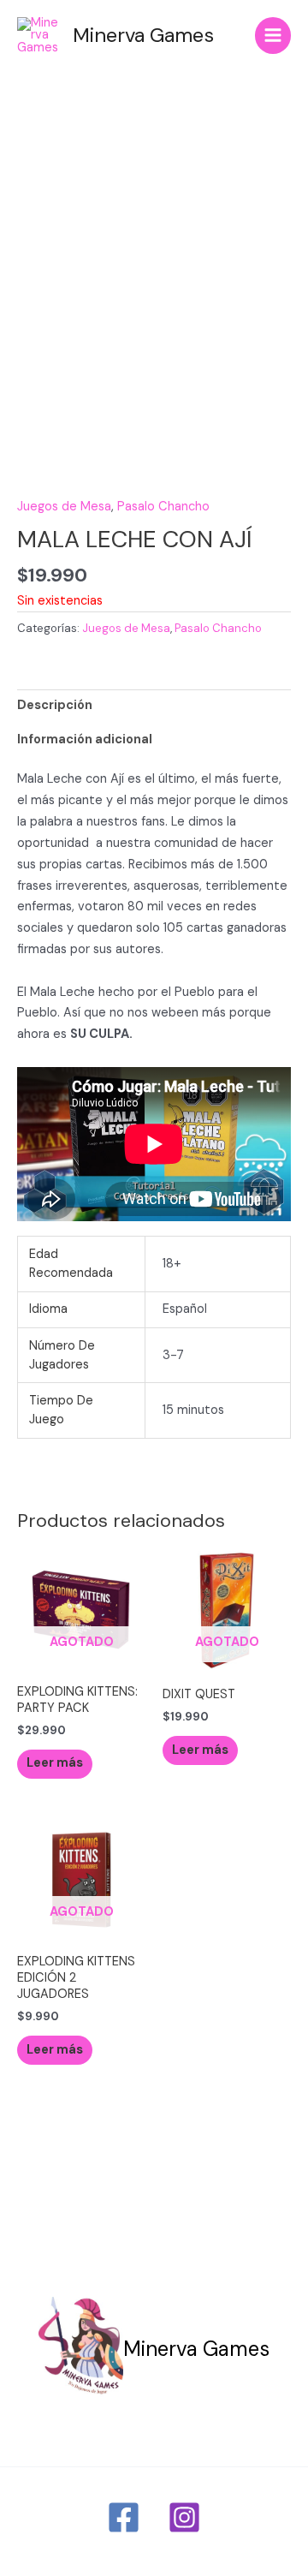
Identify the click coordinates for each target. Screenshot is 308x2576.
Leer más (55, 1763)
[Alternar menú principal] (273, 35)
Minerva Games (143, 35)
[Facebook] (124, 2517)
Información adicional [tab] (85, 739)
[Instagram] (184, 2517)
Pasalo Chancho (163, 507)
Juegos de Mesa (64, 507)
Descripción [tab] (55, 705)
